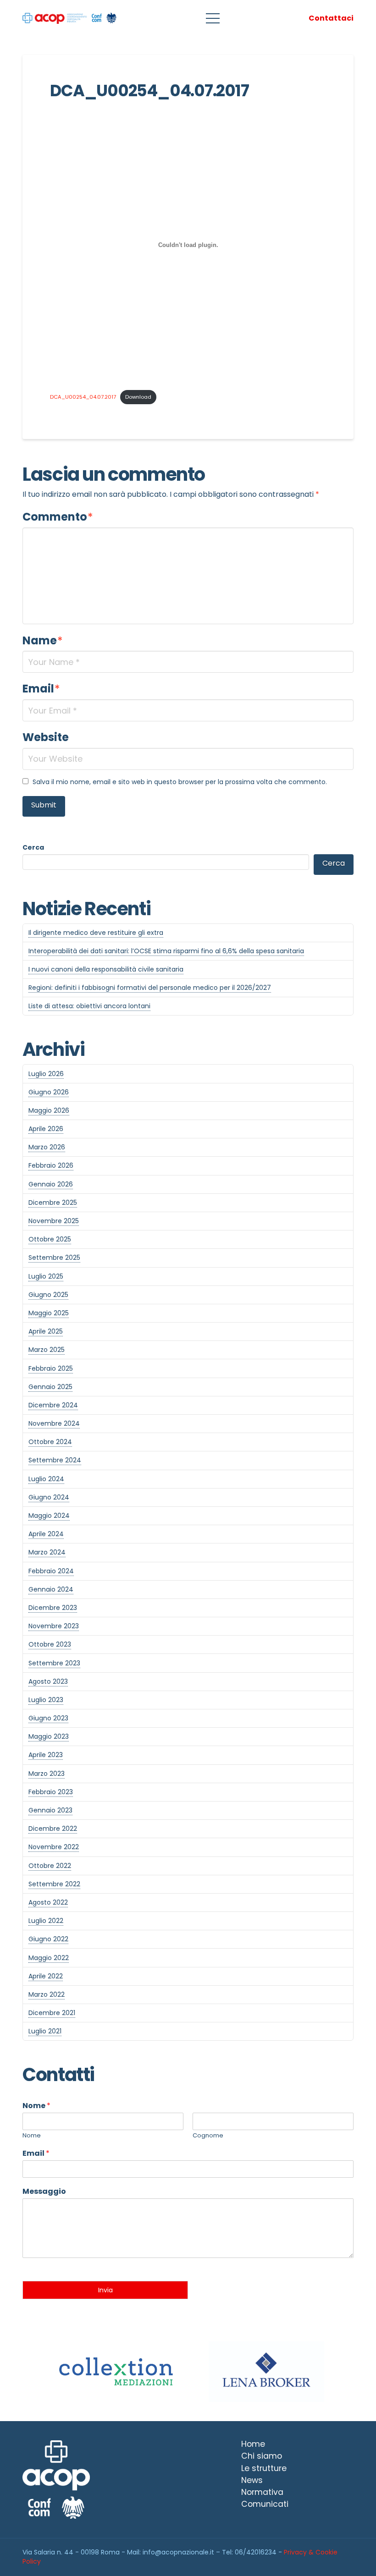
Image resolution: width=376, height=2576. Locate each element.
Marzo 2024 (47, 1552)
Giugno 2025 (48, 1295)
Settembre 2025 (54, 1258)
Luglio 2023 (46, 1700)
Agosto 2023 (48, 1681)
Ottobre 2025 (50, 1239)
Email (41, 689)
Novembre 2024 (54, 1423)
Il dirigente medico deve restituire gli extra (96, 933)
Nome (36, 2106)
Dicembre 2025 (53, 1203)
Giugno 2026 (49, 1092)
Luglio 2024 (46, 1479)
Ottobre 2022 (50, 1866)
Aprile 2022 (46, 1976)
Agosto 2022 (48, 1902)
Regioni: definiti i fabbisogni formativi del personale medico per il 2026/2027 (150, 988)
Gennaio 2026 (51, 1184)
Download (138, 397)
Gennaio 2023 (50, 1810)
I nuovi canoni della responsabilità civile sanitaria (106, 969)
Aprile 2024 (46, 1534)
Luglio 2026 (46, 1074)
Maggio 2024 (49, 1516)
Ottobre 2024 (50, 1442)
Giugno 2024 (49, 1497)
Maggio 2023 (49, 1736)
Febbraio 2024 (51, 1571)
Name (43, 640)
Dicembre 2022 (53, 1829)
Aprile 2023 (46, 1755)
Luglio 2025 (46, 1276)
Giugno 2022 (48, 1939)
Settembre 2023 (54, 1663)
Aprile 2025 (46, 1331)
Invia (105, 2290)
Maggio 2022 (49, 1958)
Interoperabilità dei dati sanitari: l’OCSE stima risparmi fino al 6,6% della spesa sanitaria (166, 951)
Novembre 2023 (54, 1626)
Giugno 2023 (48, 1718)
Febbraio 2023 (51, 1792)
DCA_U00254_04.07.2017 (83, 397)
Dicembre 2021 (52, 2013)
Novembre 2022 (54, 1847)
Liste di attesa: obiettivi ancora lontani (89, 1006)
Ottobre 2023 (50, 1644)
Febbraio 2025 (51, 1368)
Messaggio (44, 2192)
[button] (213, 18)
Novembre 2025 (54, 1221)
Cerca (33, 847)
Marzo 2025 (47, 1350)
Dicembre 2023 (53, 1608)
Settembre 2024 (55, 1460)
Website (46, 737)
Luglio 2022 (46, 1921)
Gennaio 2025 (50, 1387)
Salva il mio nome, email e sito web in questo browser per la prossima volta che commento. (180, 782)
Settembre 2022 (54, 1884)
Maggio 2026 (49, 1110)
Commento (58, 517)
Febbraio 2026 (51, 1165)
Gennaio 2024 (51, 1589)
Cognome (208, 2136)
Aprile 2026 (46, 1129)
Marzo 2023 (47, 1774)
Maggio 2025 (49, 1313)
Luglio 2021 (45, 2031)
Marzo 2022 (47, 1994)
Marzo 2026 (47, 1147)
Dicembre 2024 (53, 1405)
